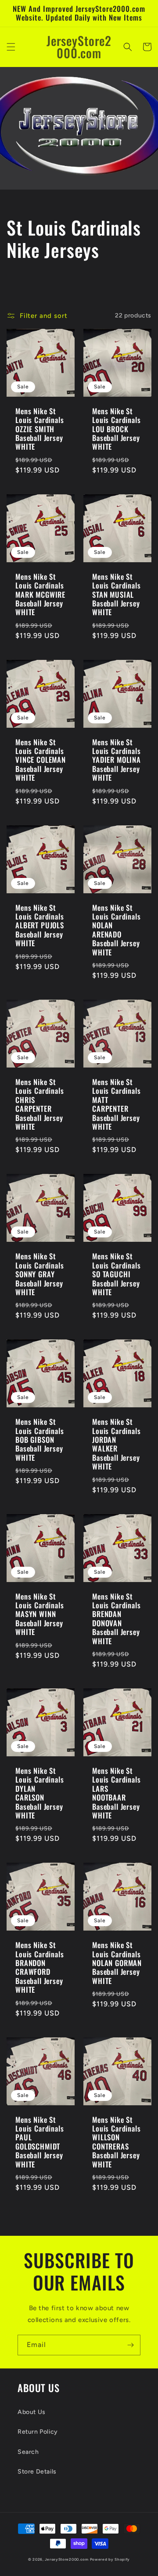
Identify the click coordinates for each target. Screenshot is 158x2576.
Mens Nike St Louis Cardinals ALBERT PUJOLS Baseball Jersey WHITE (40, 926)
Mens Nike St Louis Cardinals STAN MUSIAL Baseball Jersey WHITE (117, 595)
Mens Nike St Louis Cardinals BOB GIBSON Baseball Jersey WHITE (40, 1440)
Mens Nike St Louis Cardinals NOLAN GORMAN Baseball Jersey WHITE (117, 1963)
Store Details (37, 2472)
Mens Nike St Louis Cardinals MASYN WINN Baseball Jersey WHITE (40, 1614)
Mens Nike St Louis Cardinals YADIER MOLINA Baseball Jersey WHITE (117, 760)
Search (28, 2452)
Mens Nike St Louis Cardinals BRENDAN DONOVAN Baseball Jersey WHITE (117, 1619)
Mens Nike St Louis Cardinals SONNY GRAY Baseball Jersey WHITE (40, 1274)
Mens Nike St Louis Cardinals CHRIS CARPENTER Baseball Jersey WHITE (40, 1104)
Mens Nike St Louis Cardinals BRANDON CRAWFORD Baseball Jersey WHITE (40, 1967)
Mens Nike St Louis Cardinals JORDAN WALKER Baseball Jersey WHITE (117, 1444)
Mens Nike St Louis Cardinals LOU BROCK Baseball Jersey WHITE (117, 429)
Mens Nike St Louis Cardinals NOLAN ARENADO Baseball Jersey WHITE (117, 930)
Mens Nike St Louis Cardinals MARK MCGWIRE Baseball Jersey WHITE (40, 595)
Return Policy (38, 2432)
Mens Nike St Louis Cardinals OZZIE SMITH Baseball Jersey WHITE (40, 429)
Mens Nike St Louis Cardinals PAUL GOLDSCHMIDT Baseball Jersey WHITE (40, 2142)
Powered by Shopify (110, 2559)
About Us (32, 2412)
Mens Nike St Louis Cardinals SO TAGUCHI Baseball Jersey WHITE (117, 1274)
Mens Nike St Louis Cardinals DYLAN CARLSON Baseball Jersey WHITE (40, 1793)
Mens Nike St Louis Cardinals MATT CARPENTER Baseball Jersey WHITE (117, 1104)
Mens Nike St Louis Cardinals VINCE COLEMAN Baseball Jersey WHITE (41, 760)
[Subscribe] (130, 2345)
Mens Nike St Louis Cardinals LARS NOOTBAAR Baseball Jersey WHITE (117, 1793)
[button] (11, 47)
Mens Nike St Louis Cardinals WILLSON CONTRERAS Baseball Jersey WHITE (117, 2142)
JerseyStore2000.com (66, 2559)
